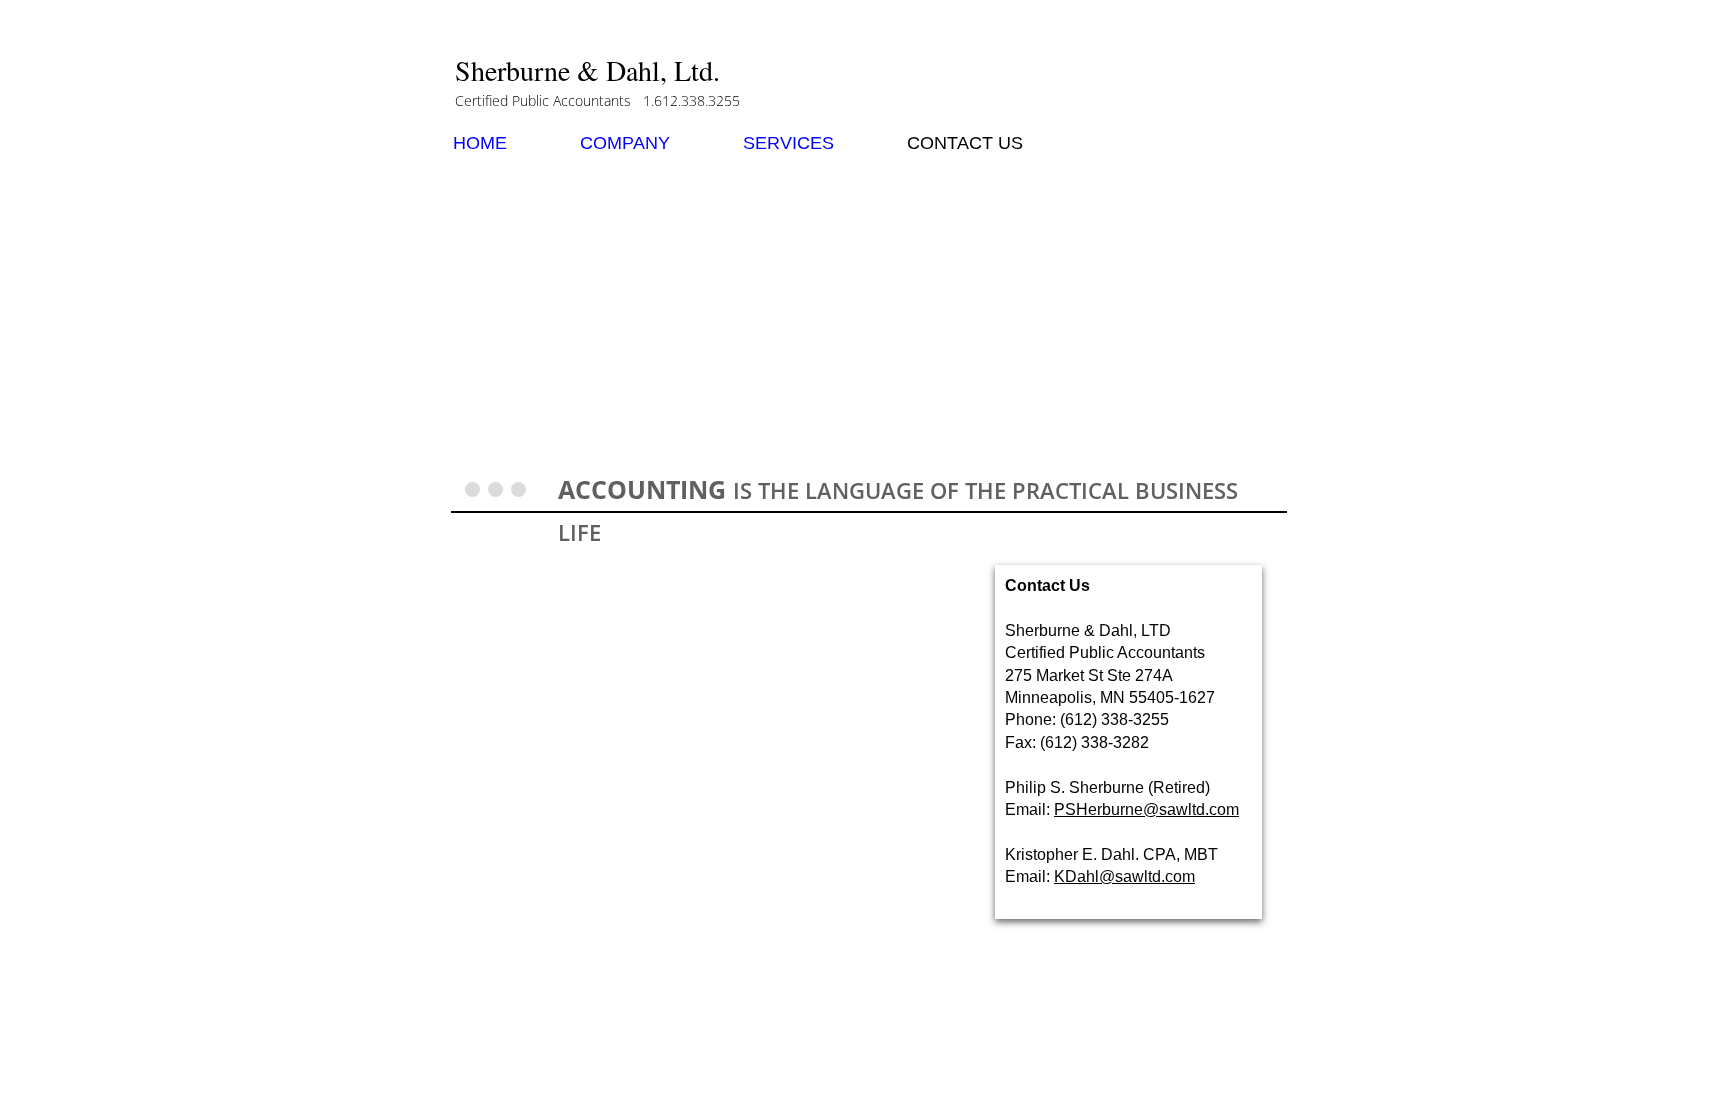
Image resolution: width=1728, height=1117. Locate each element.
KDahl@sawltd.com (1124, 876)
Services (788, 143)
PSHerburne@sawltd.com (1146, 809)
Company (625, 143)
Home (480, 143)
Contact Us (965, 143)
